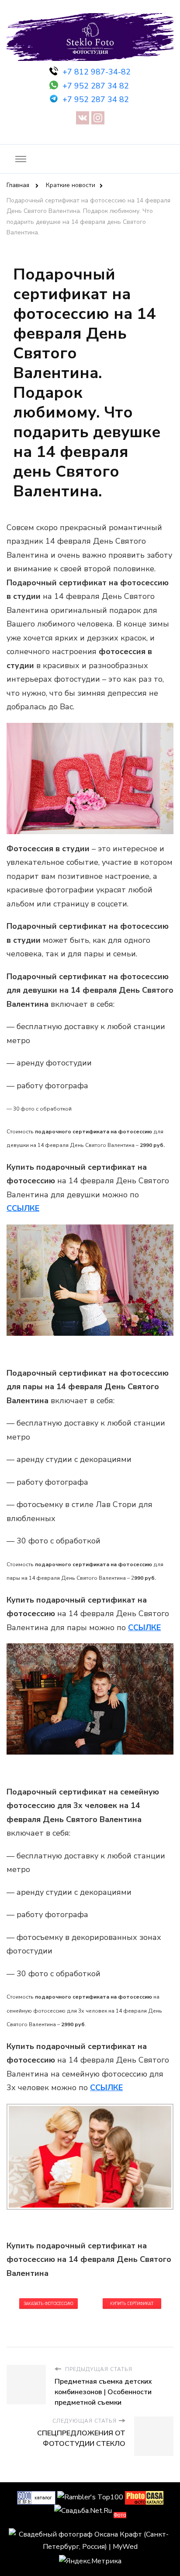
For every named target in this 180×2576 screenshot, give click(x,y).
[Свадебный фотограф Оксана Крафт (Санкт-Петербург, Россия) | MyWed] (90, 2534)
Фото (120, 2515)
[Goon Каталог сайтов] (36, 2497)
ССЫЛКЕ (144, 1628)
